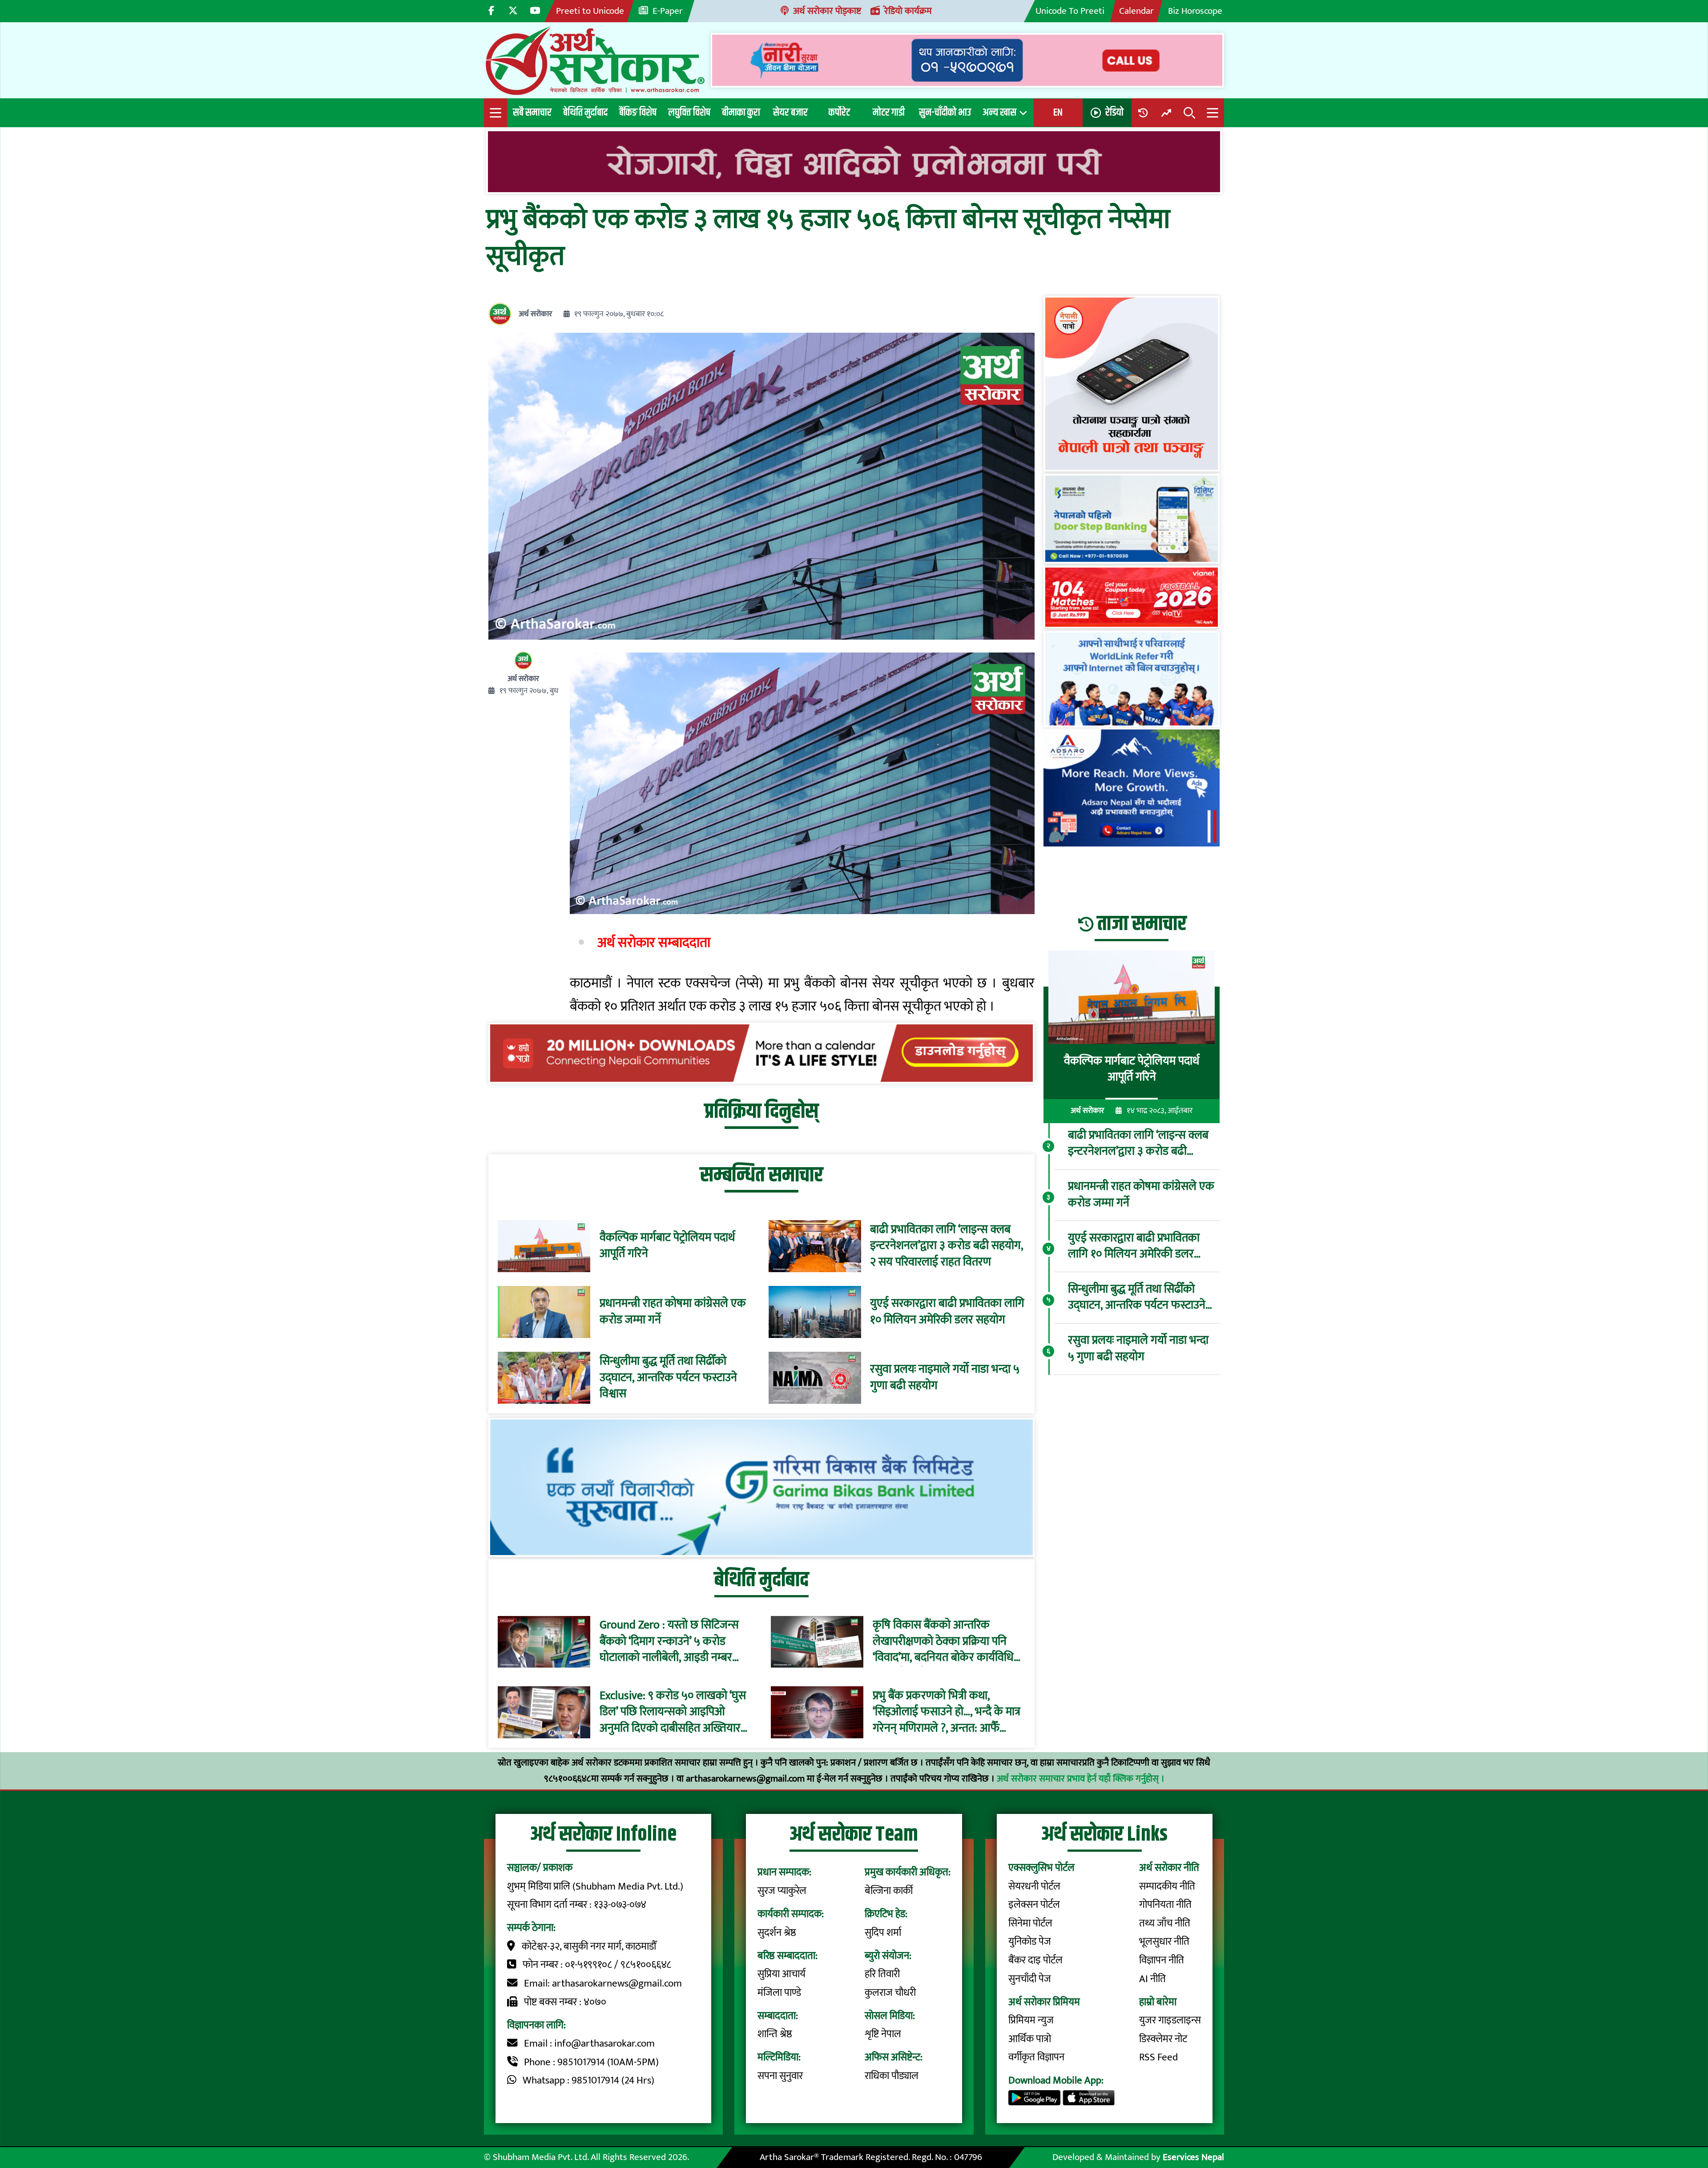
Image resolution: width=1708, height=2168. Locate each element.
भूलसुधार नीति (1164, 1942)
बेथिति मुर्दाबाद (585, 113)
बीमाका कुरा (741, 113)
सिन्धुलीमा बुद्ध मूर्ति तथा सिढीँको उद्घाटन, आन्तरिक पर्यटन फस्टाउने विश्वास (668, 1378)
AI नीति (1152, 1979)
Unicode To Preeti (1070, 11)
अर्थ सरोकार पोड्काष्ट (827, 11)
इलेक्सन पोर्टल (1034, 1905)
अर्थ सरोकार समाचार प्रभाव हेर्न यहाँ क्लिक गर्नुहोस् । (1081, 1779)
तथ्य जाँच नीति (1165, 1923)
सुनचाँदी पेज (1030, 1979)
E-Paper (668, 11)
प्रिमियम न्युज (1031, 2020)
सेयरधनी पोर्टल (1034, 1886)
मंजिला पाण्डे (779, 1993)
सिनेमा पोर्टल (1030, 1923)
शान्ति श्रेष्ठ (775, 2034)
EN (1058, 113)
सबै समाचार (532, 113)
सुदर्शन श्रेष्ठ (777, 1933)
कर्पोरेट (839, 113)
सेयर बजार (790, 113)
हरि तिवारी (882, 1974)
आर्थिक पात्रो (1030, 2039)
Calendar (1136, 11)
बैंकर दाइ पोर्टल (1035, 1960)
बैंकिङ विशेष (638, 113)
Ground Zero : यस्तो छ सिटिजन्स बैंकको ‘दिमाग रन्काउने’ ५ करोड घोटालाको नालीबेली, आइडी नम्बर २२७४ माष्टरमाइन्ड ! (669, 1642)
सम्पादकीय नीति (1167, 1886)
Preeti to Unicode (590, 11)
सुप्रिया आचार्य (781, 1974)
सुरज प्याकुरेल (782, 1891)
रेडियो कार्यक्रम (908, 11)
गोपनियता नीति (1165, 1905)
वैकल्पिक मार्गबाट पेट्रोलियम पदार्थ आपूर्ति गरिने (667, 1246)
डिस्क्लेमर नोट (1163, 2039)
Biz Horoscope (1195, 11)
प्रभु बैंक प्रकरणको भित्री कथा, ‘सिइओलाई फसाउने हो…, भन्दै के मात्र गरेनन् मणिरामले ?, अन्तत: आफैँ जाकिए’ (947, 1712)
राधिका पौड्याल (892, 2076)
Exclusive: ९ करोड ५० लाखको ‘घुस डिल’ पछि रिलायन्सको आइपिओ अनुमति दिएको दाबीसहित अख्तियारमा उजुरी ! (675, 1712)
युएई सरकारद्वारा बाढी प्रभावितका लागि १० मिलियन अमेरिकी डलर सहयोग (947, 1312)
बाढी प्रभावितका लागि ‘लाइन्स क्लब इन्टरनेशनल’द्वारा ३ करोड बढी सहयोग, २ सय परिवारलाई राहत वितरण (947, 1246)
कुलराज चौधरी (890, 1993)
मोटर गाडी (889, 113)
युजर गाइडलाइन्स (1170, 2020)
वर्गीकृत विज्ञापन (1036, 2057)
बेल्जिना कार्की (889, 1891)
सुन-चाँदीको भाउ (945, 113)
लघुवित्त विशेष (689, 113)
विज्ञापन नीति (1162, 1960)
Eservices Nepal (1193, 2157)
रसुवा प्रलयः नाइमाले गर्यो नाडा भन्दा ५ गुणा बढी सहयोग (945, 1378)
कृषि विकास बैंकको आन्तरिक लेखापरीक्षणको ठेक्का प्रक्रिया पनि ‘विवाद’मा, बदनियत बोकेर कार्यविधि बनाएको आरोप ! (943, 1642)
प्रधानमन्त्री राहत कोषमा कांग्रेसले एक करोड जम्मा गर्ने (673, 1312)
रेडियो (1114, 113)
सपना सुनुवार (780, 2076)
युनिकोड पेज (1030, 1942)
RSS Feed (1158, 2057)
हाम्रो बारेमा (1158, 2002)
